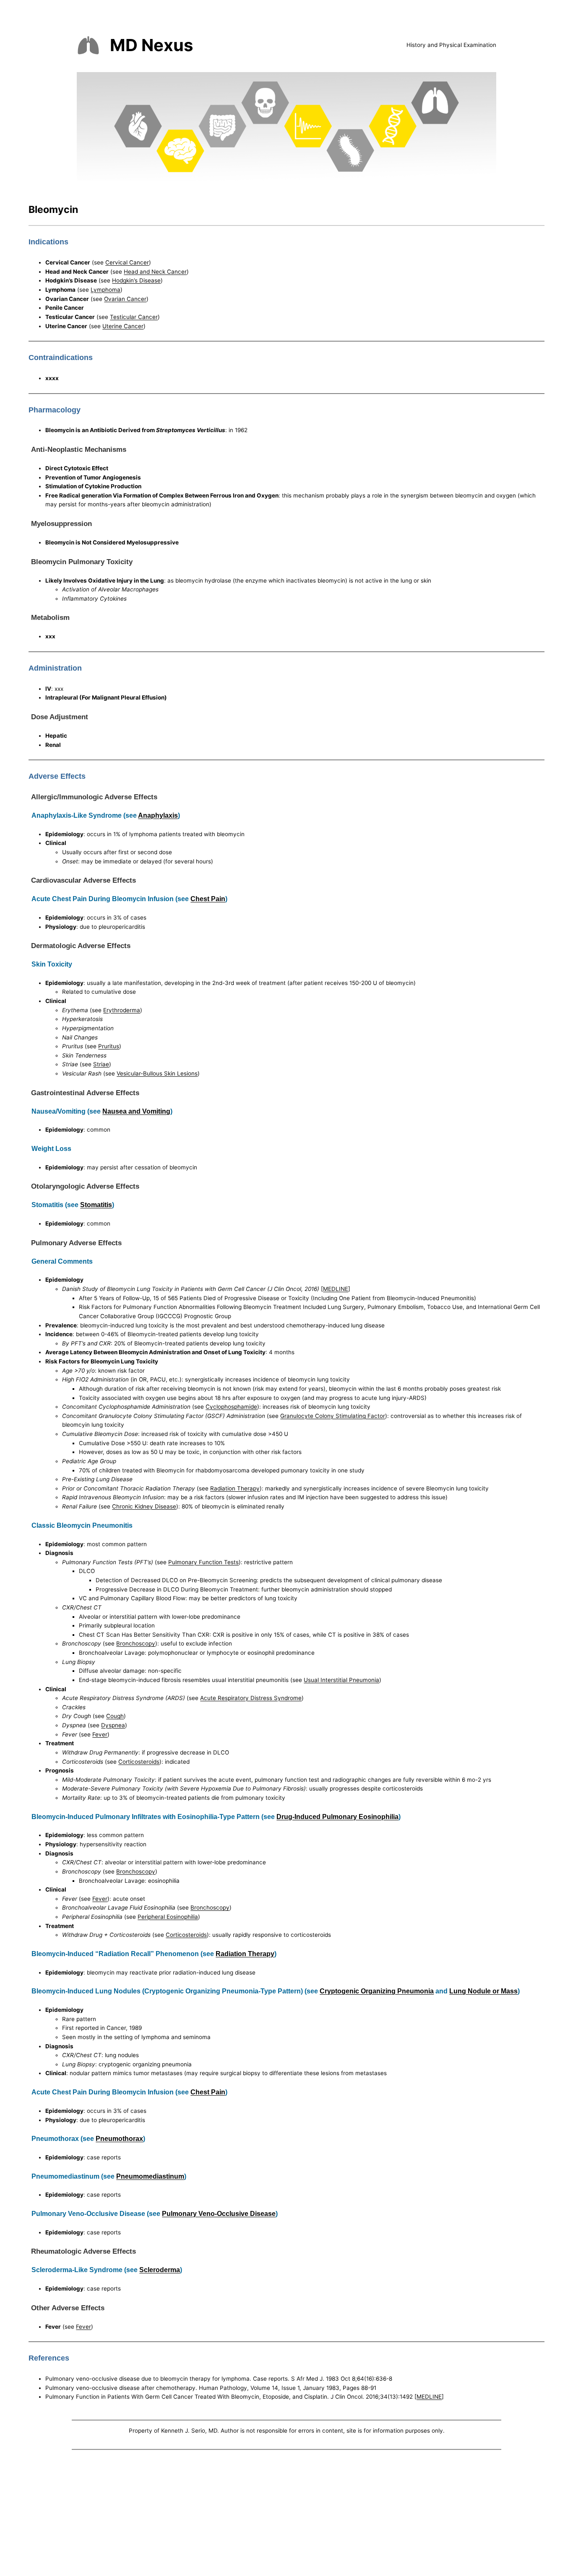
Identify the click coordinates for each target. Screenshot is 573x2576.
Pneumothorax (119, 2138)
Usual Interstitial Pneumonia (341, 1680)
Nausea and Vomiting (136, 1111)
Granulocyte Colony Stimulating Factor (333, 1416)
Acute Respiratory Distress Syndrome (251, 1698)
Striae (101, 1064)
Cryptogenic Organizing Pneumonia (377, 1991)
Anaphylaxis (158, 815)
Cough (115, 1716)
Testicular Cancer (134, 317)
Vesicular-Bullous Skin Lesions (157, 1073)
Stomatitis (96, 1205)
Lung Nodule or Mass (483, 1991)
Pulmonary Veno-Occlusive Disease (219, 2213)
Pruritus (109, 1046)
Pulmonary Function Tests (203, 1562)
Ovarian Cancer (125, 299)
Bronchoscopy (136, 1643)
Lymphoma (105, 290)
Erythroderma (122, 1010)
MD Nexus (151, 45)
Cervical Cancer (127, 262)
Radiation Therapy (235, 1488)
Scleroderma (160, 2270)
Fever (100, 1734)
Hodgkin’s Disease (136, 280)
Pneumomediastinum (150, 2176)
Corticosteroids (139, 1762)
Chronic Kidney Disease (144, 1506)
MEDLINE (336, 1289)
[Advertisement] (286, 2514)
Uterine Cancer (123, 326)
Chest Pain (208, 899)
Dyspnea (113, 1725)
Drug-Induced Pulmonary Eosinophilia (337, 1817)
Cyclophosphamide (231, 1407)
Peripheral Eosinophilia (168, 1917)
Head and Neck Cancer (155, 272)
